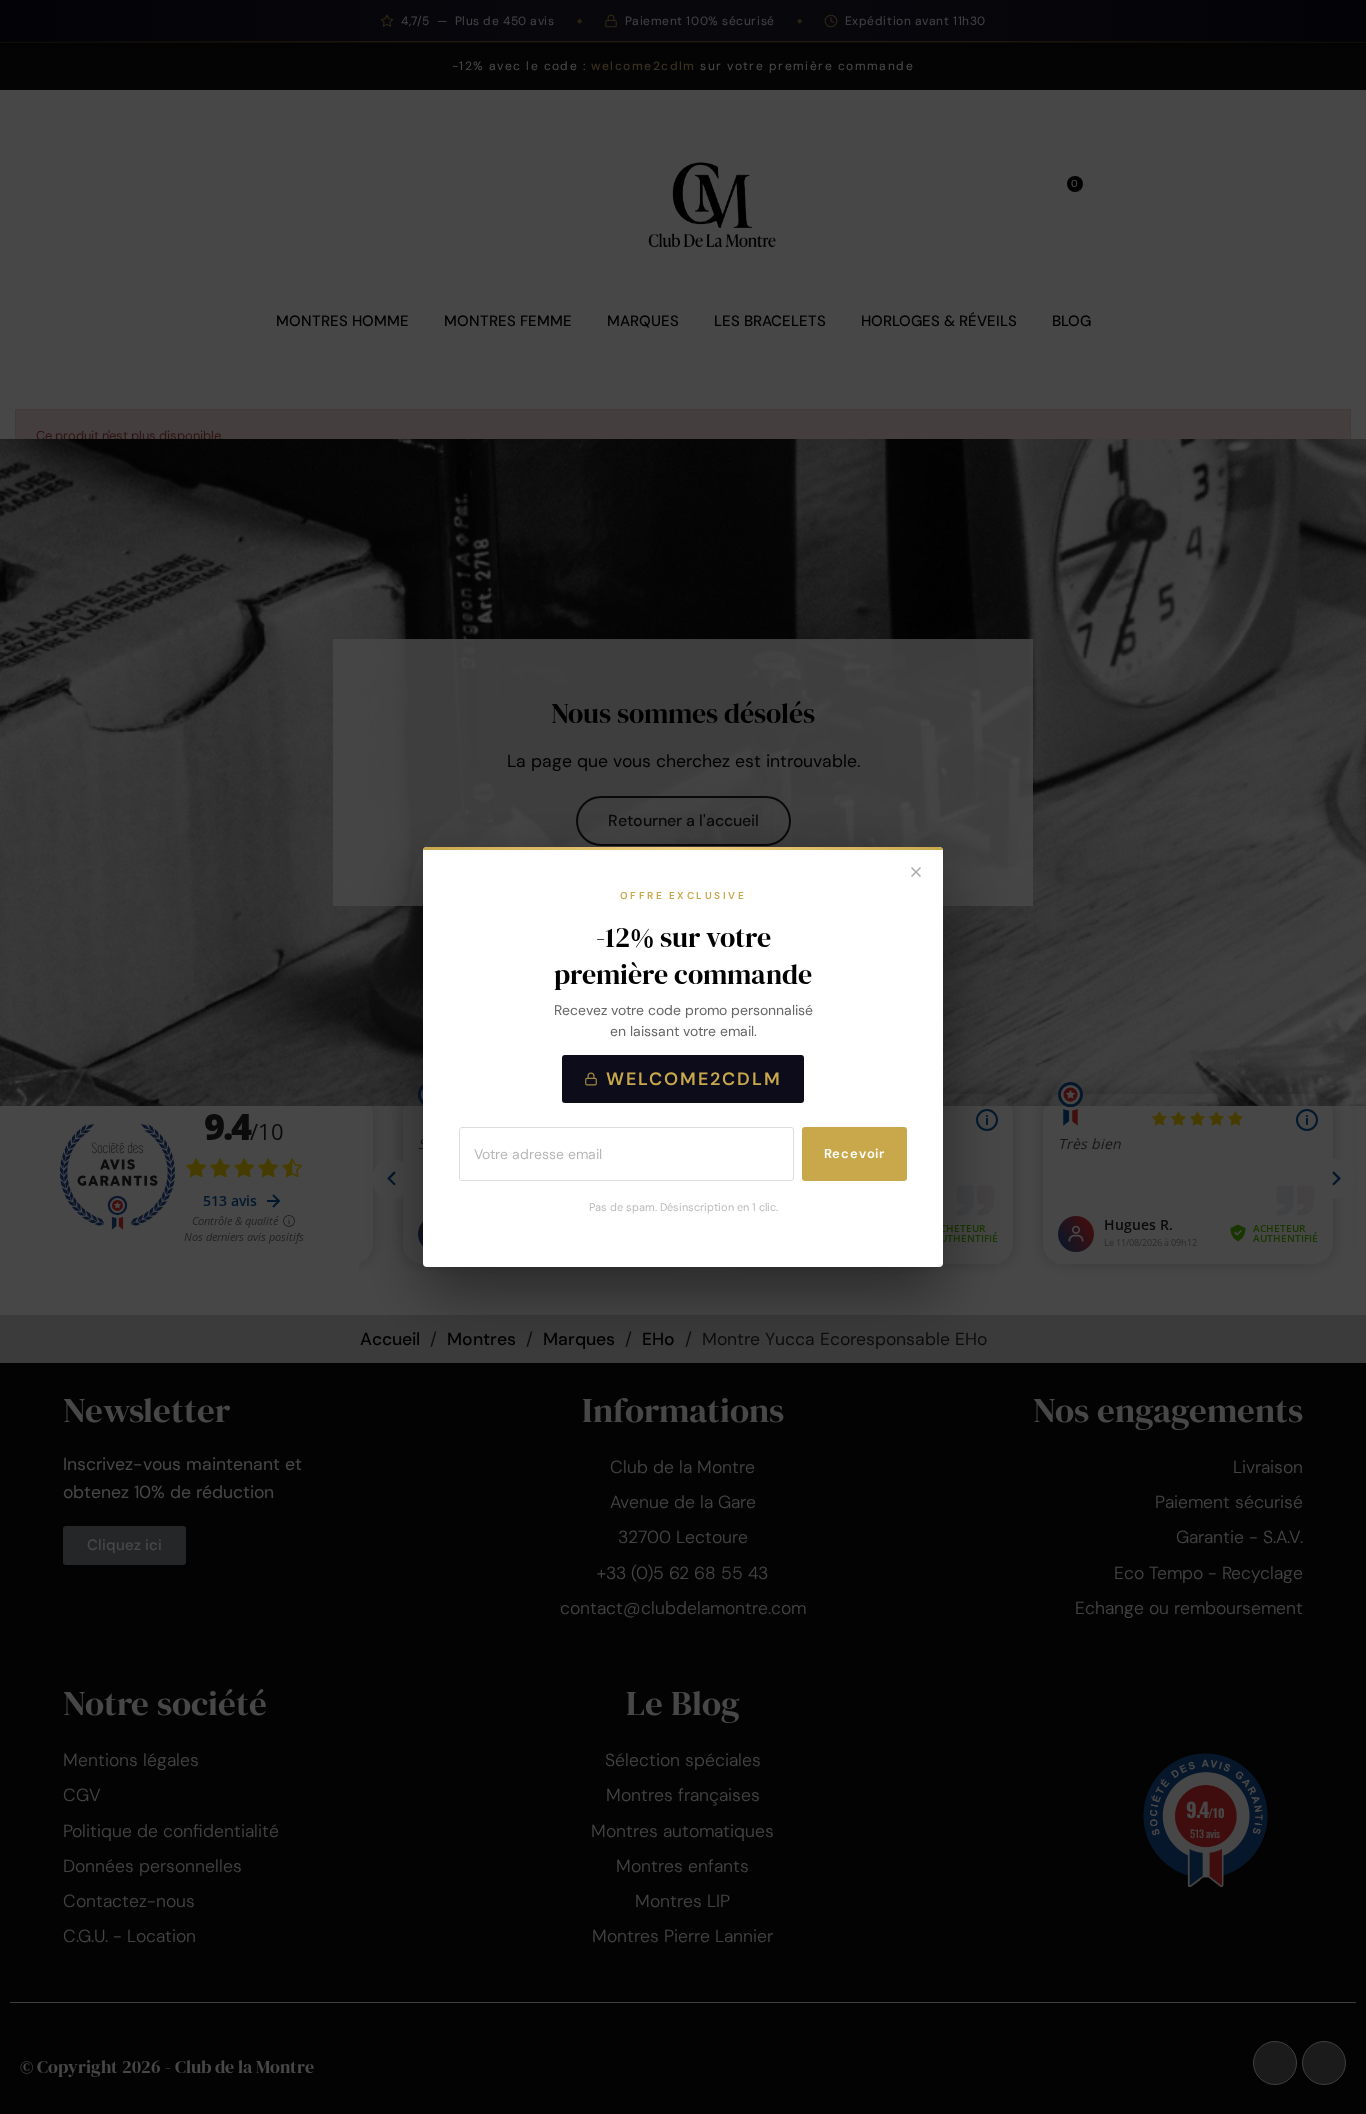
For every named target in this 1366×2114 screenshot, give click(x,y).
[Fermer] (916, 874)
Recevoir (854, 1153)
